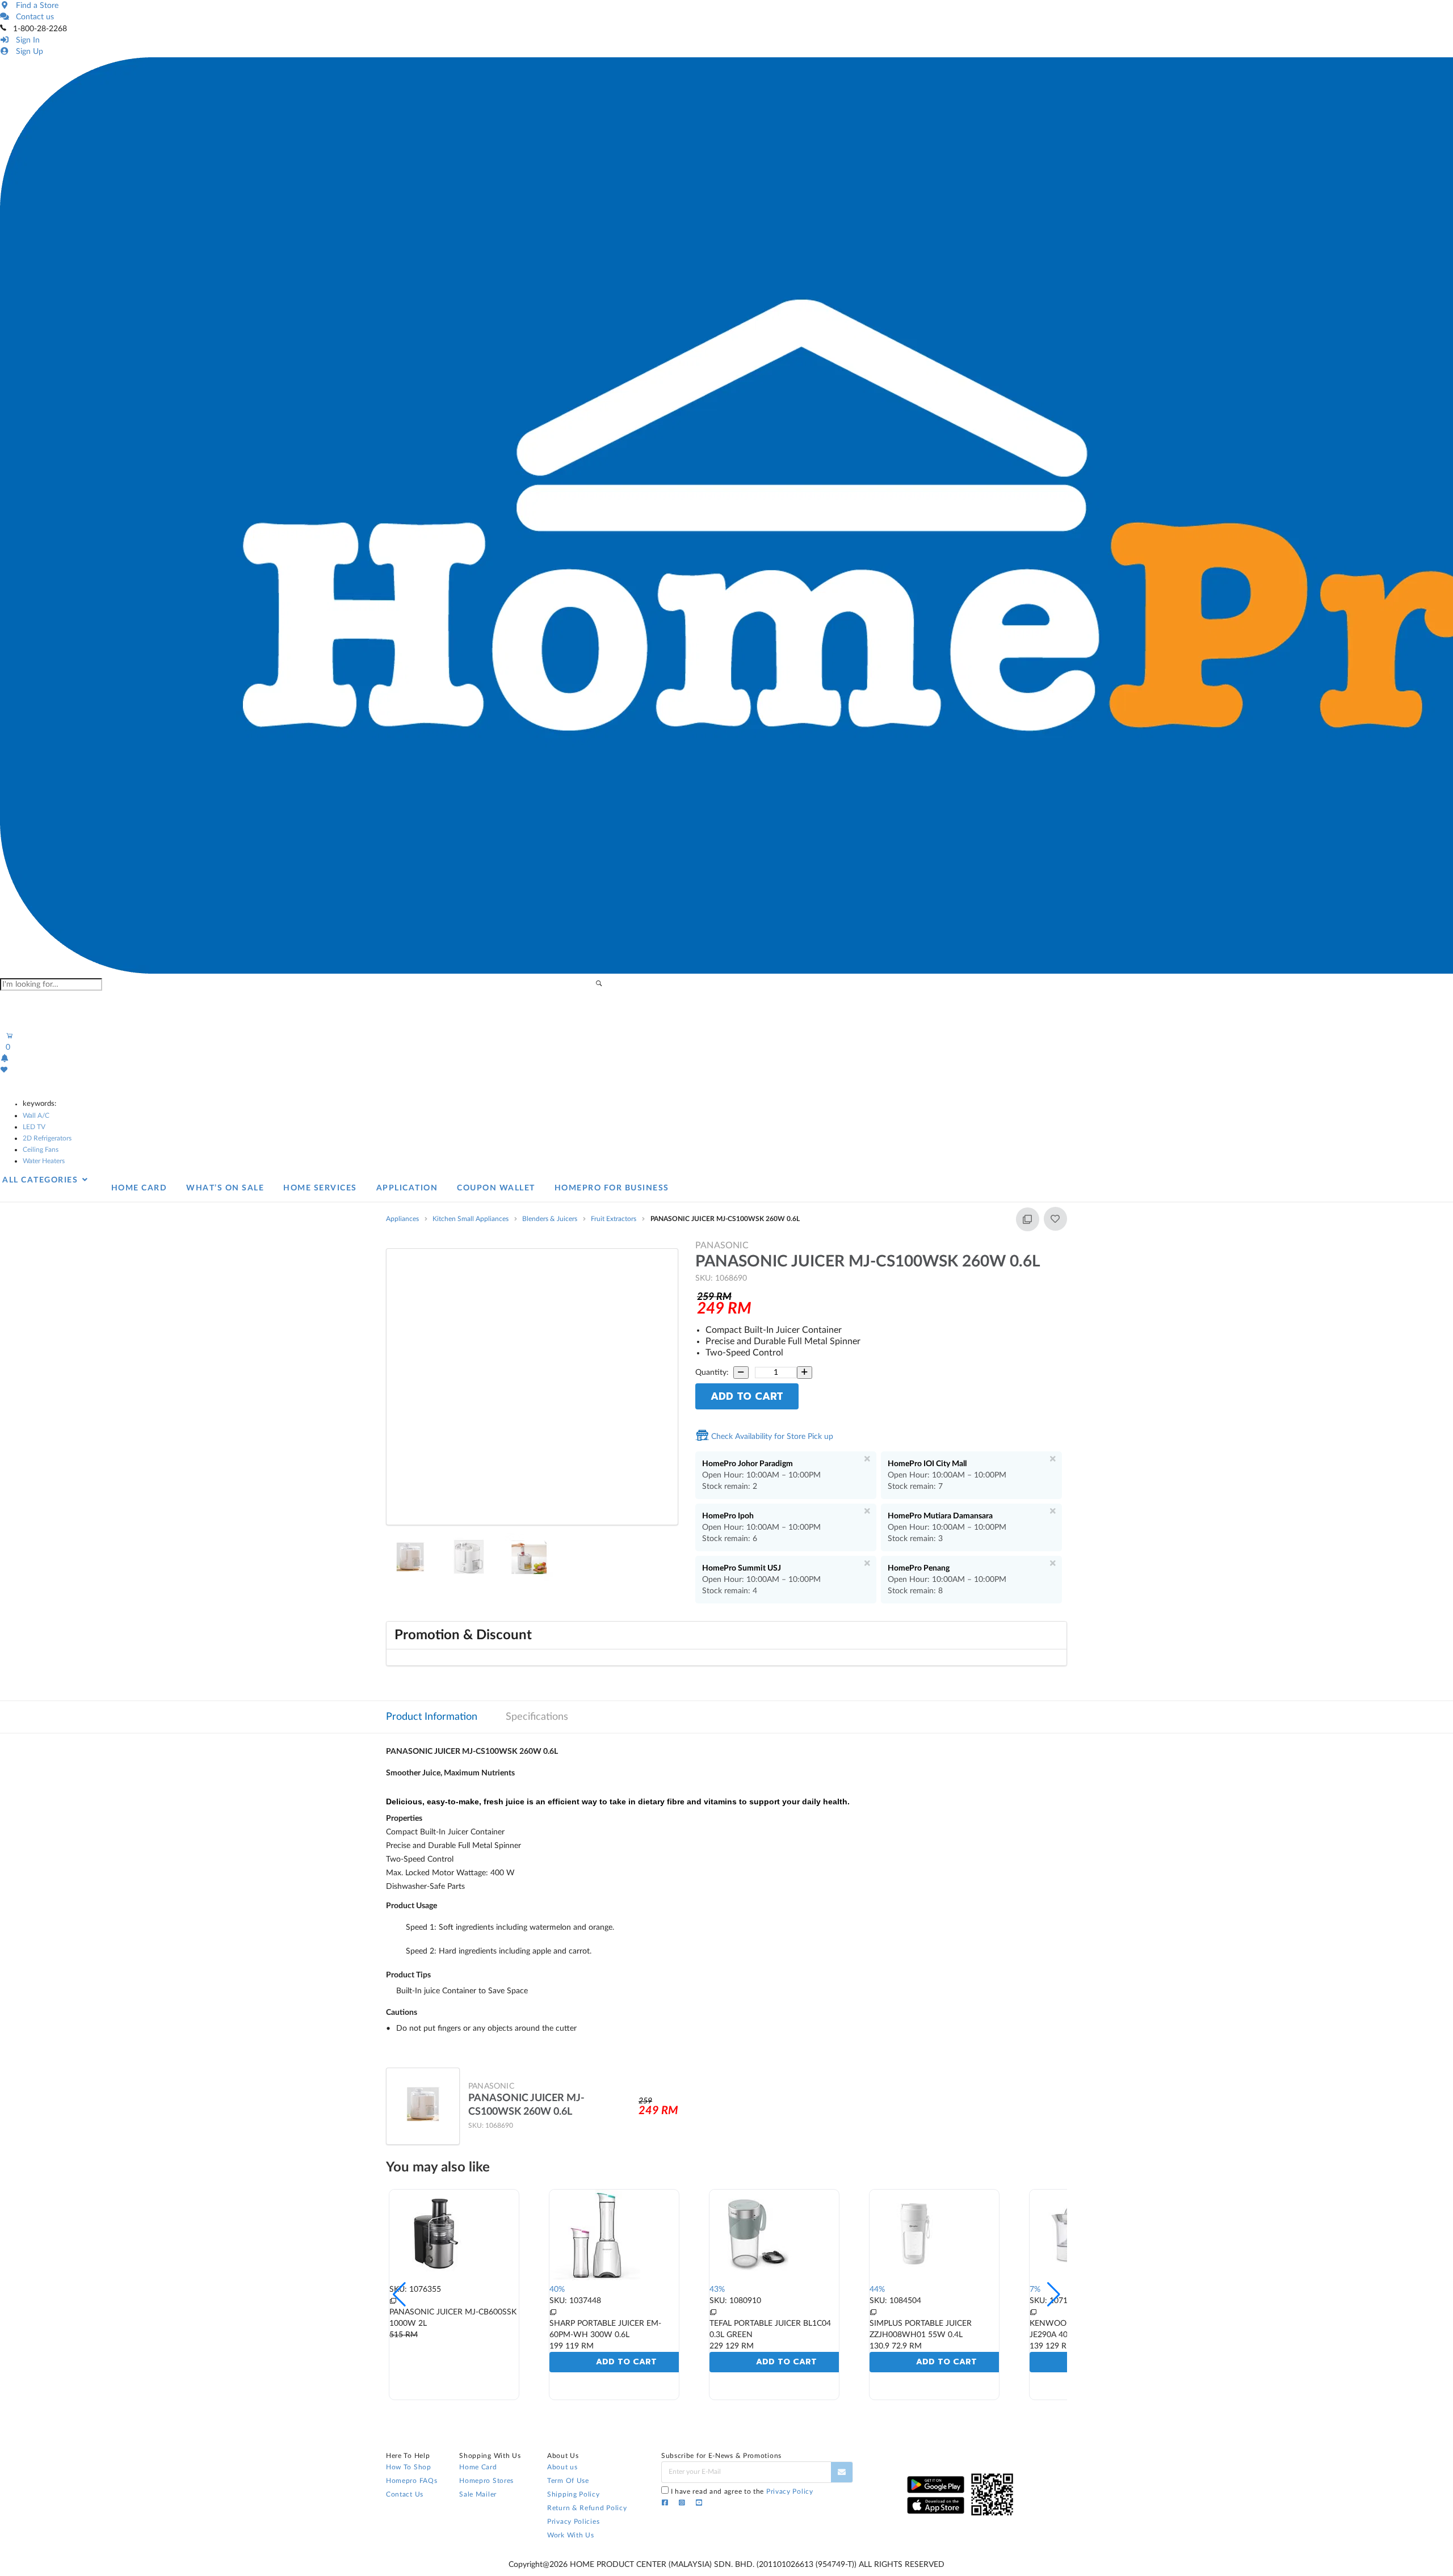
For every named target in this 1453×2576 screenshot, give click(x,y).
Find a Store (35, 6)
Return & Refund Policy (587, 2508)
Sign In (26, 40)
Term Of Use (568, 2481)
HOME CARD (139, 1188)
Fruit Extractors (614, 1219)
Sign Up (27, 52)
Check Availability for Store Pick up (771, 1437)
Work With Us (570, 2535)
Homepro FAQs (411, 2481)
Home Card (478, 2467)
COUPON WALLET (496, 1188)
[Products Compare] (553, 2312)
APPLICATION (407, 1188)
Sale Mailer (478, 2494)
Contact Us (405, 2494)
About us (562, 2467)
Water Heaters (44, 1161)
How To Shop (409, 2467)
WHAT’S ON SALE (225, 1188)
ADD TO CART (747, 1396)
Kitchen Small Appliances (471, 1219)
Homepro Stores (486, 2481)
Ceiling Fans (41, 1150)
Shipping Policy (574, 2494)
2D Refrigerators (47, 1138)
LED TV (34, 1127)
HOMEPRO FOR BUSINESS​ (612, 1188)
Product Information (432, 1717)
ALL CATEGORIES (41, 1180)
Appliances (402, 1219)
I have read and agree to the (742, 2491)
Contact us (33, 17)
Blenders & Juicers (550, 1219)
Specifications (537, 1717)
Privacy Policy (790, 2491)
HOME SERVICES (320, 1188)
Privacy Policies (573, 2522)
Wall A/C (36, 1116)
